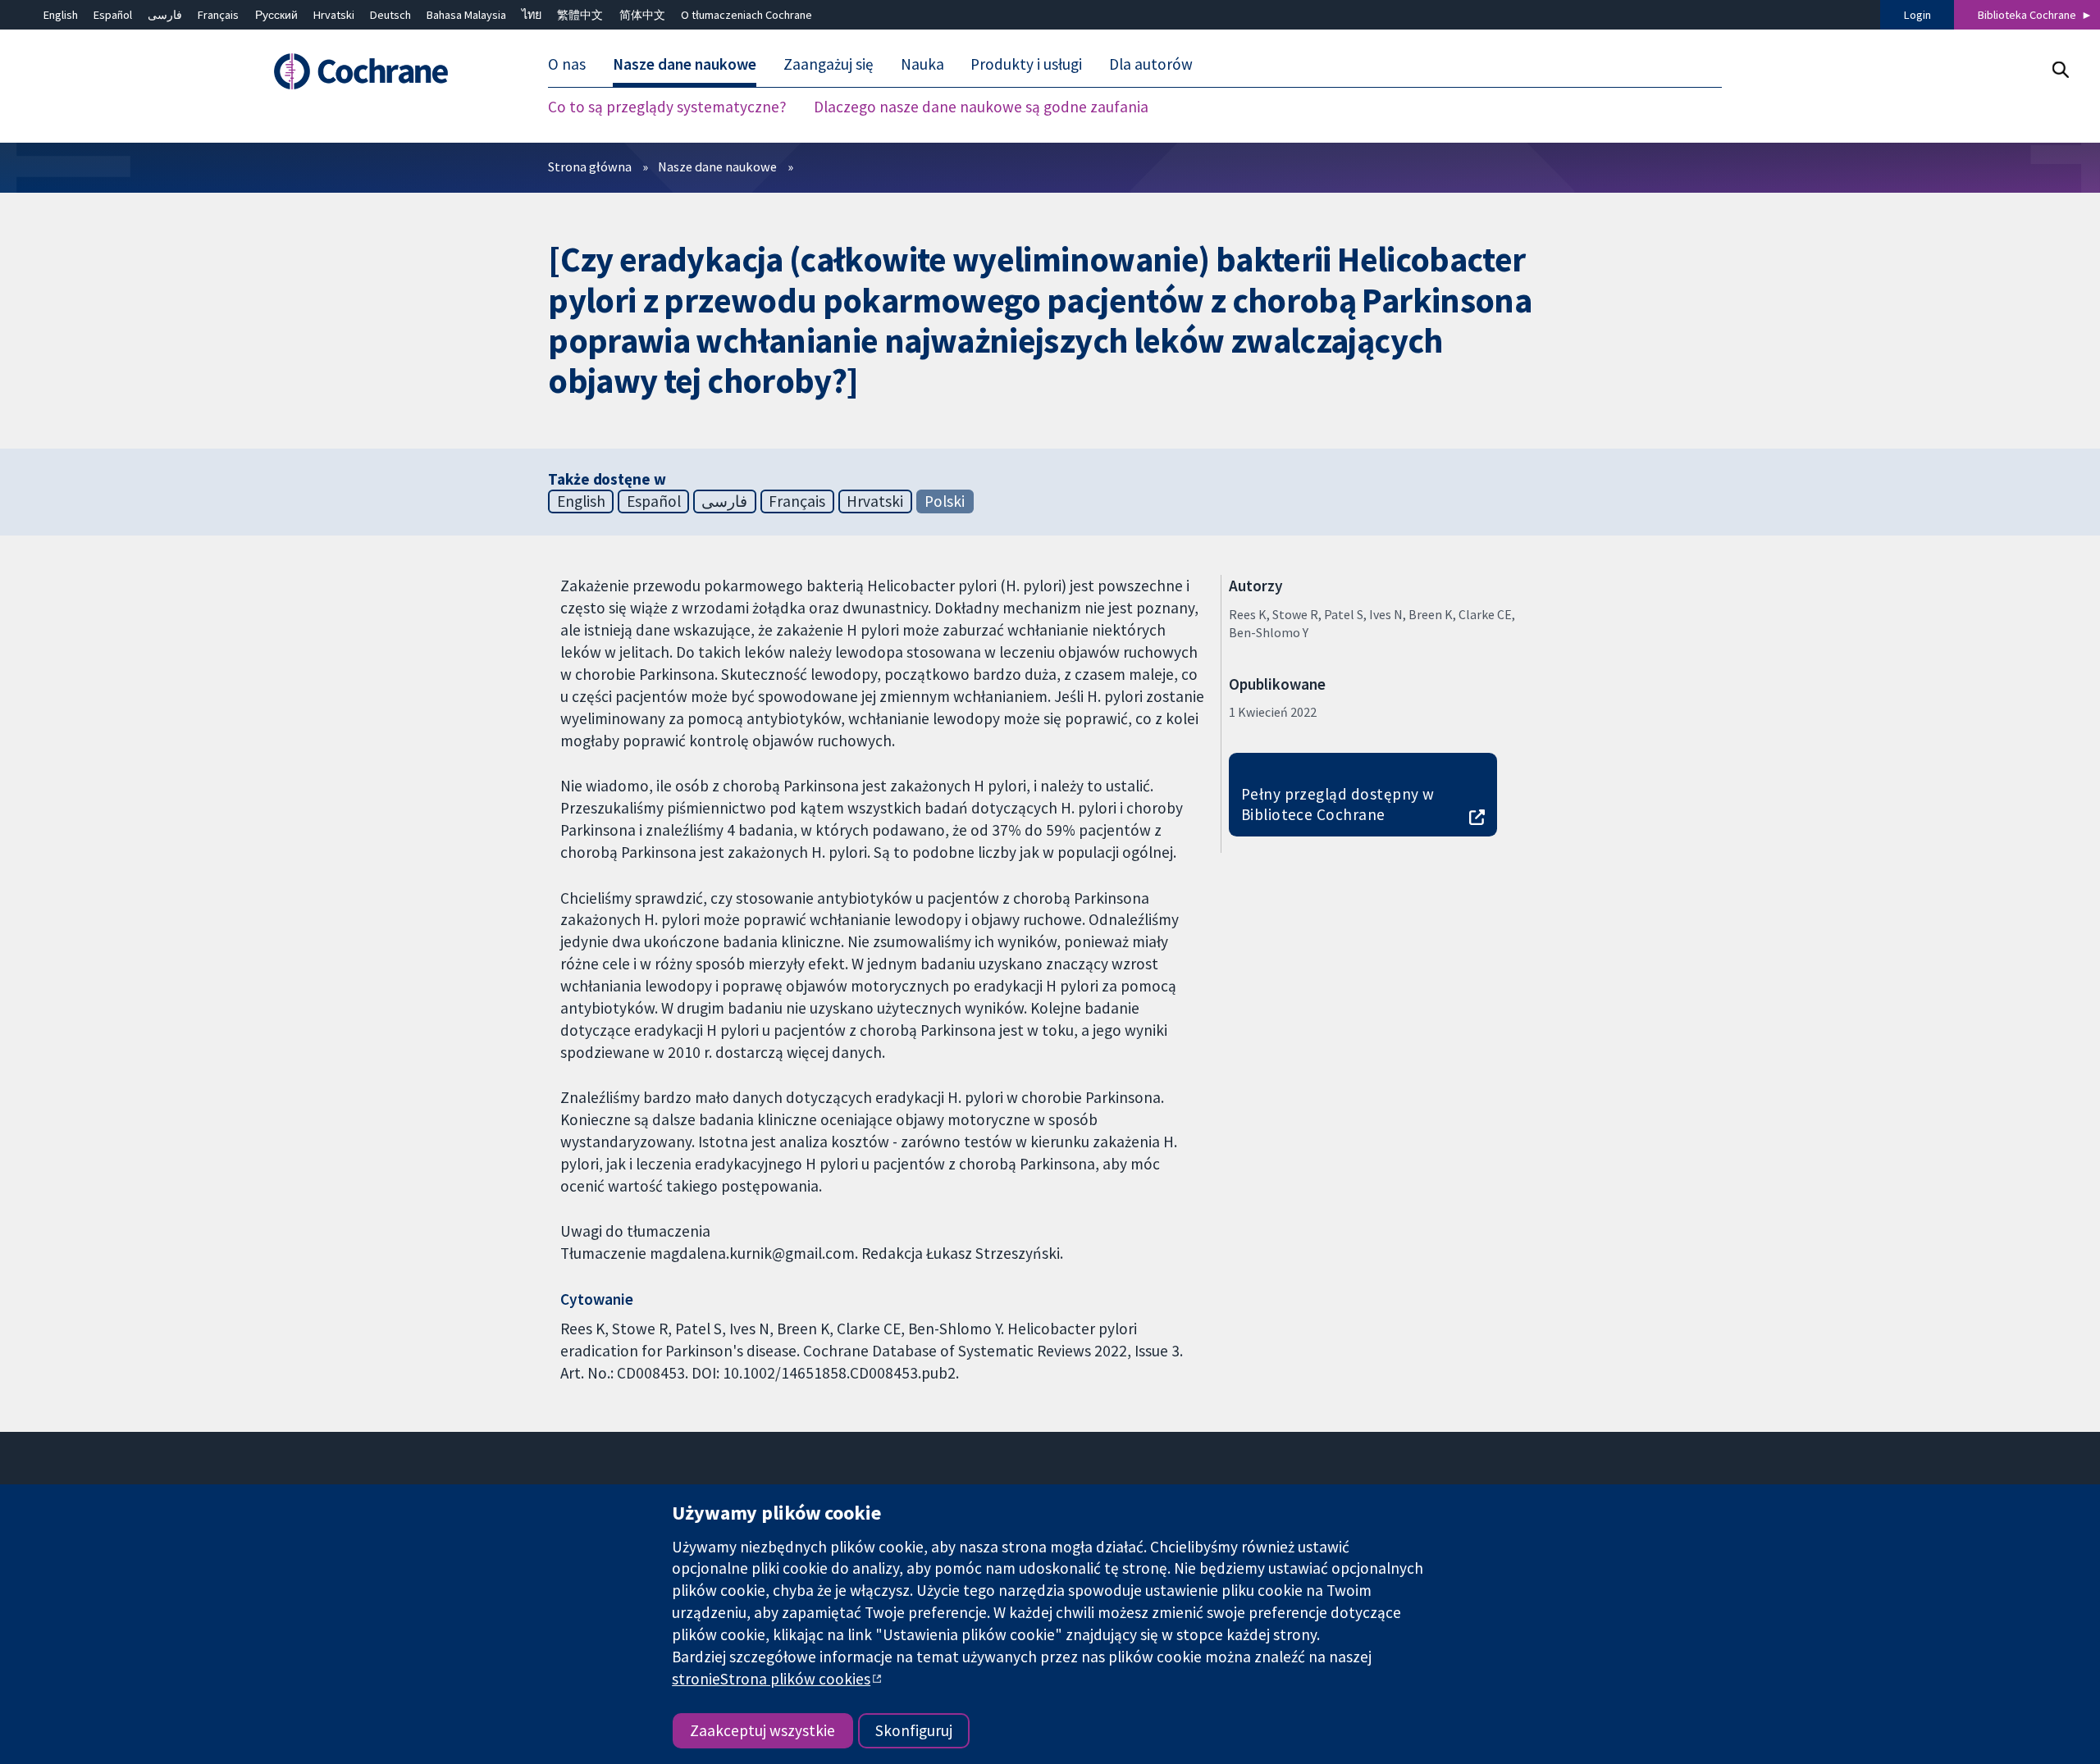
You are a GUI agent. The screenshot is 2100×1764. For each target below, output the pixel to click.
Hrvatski (334, 15)
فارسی (165, 15)
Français (218, 15)
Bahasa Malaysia (466, 15)
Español (113, 15)
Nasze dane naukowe (717, 166)
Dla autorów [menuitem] (1151, 64)
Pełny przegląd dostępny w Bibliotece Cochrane (1338, 804)
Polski (945, 501)
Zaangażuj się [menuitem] (829, 64)
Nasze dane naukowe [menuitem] (685, 64)
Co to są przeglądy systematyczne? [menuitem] (667, 107)
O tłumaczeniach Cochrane (746, 15)
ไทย (532, 15)
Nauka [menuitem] (922, 64)
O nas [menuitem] (567, 64)
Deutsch (390, 15)
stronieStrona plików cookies (771, 1679)
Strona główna (590, 166)
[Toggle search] (2060, 69)
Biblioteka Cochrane (2027, 15)
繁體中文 (580, 15)
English (61, 15)
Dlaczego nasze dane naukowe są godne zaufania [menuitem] (981, 107)
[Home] (383, 71)
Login (1917, 15)
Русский (276, 15)
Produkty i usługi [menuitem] (1026, 64)
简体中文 (642, 15)
